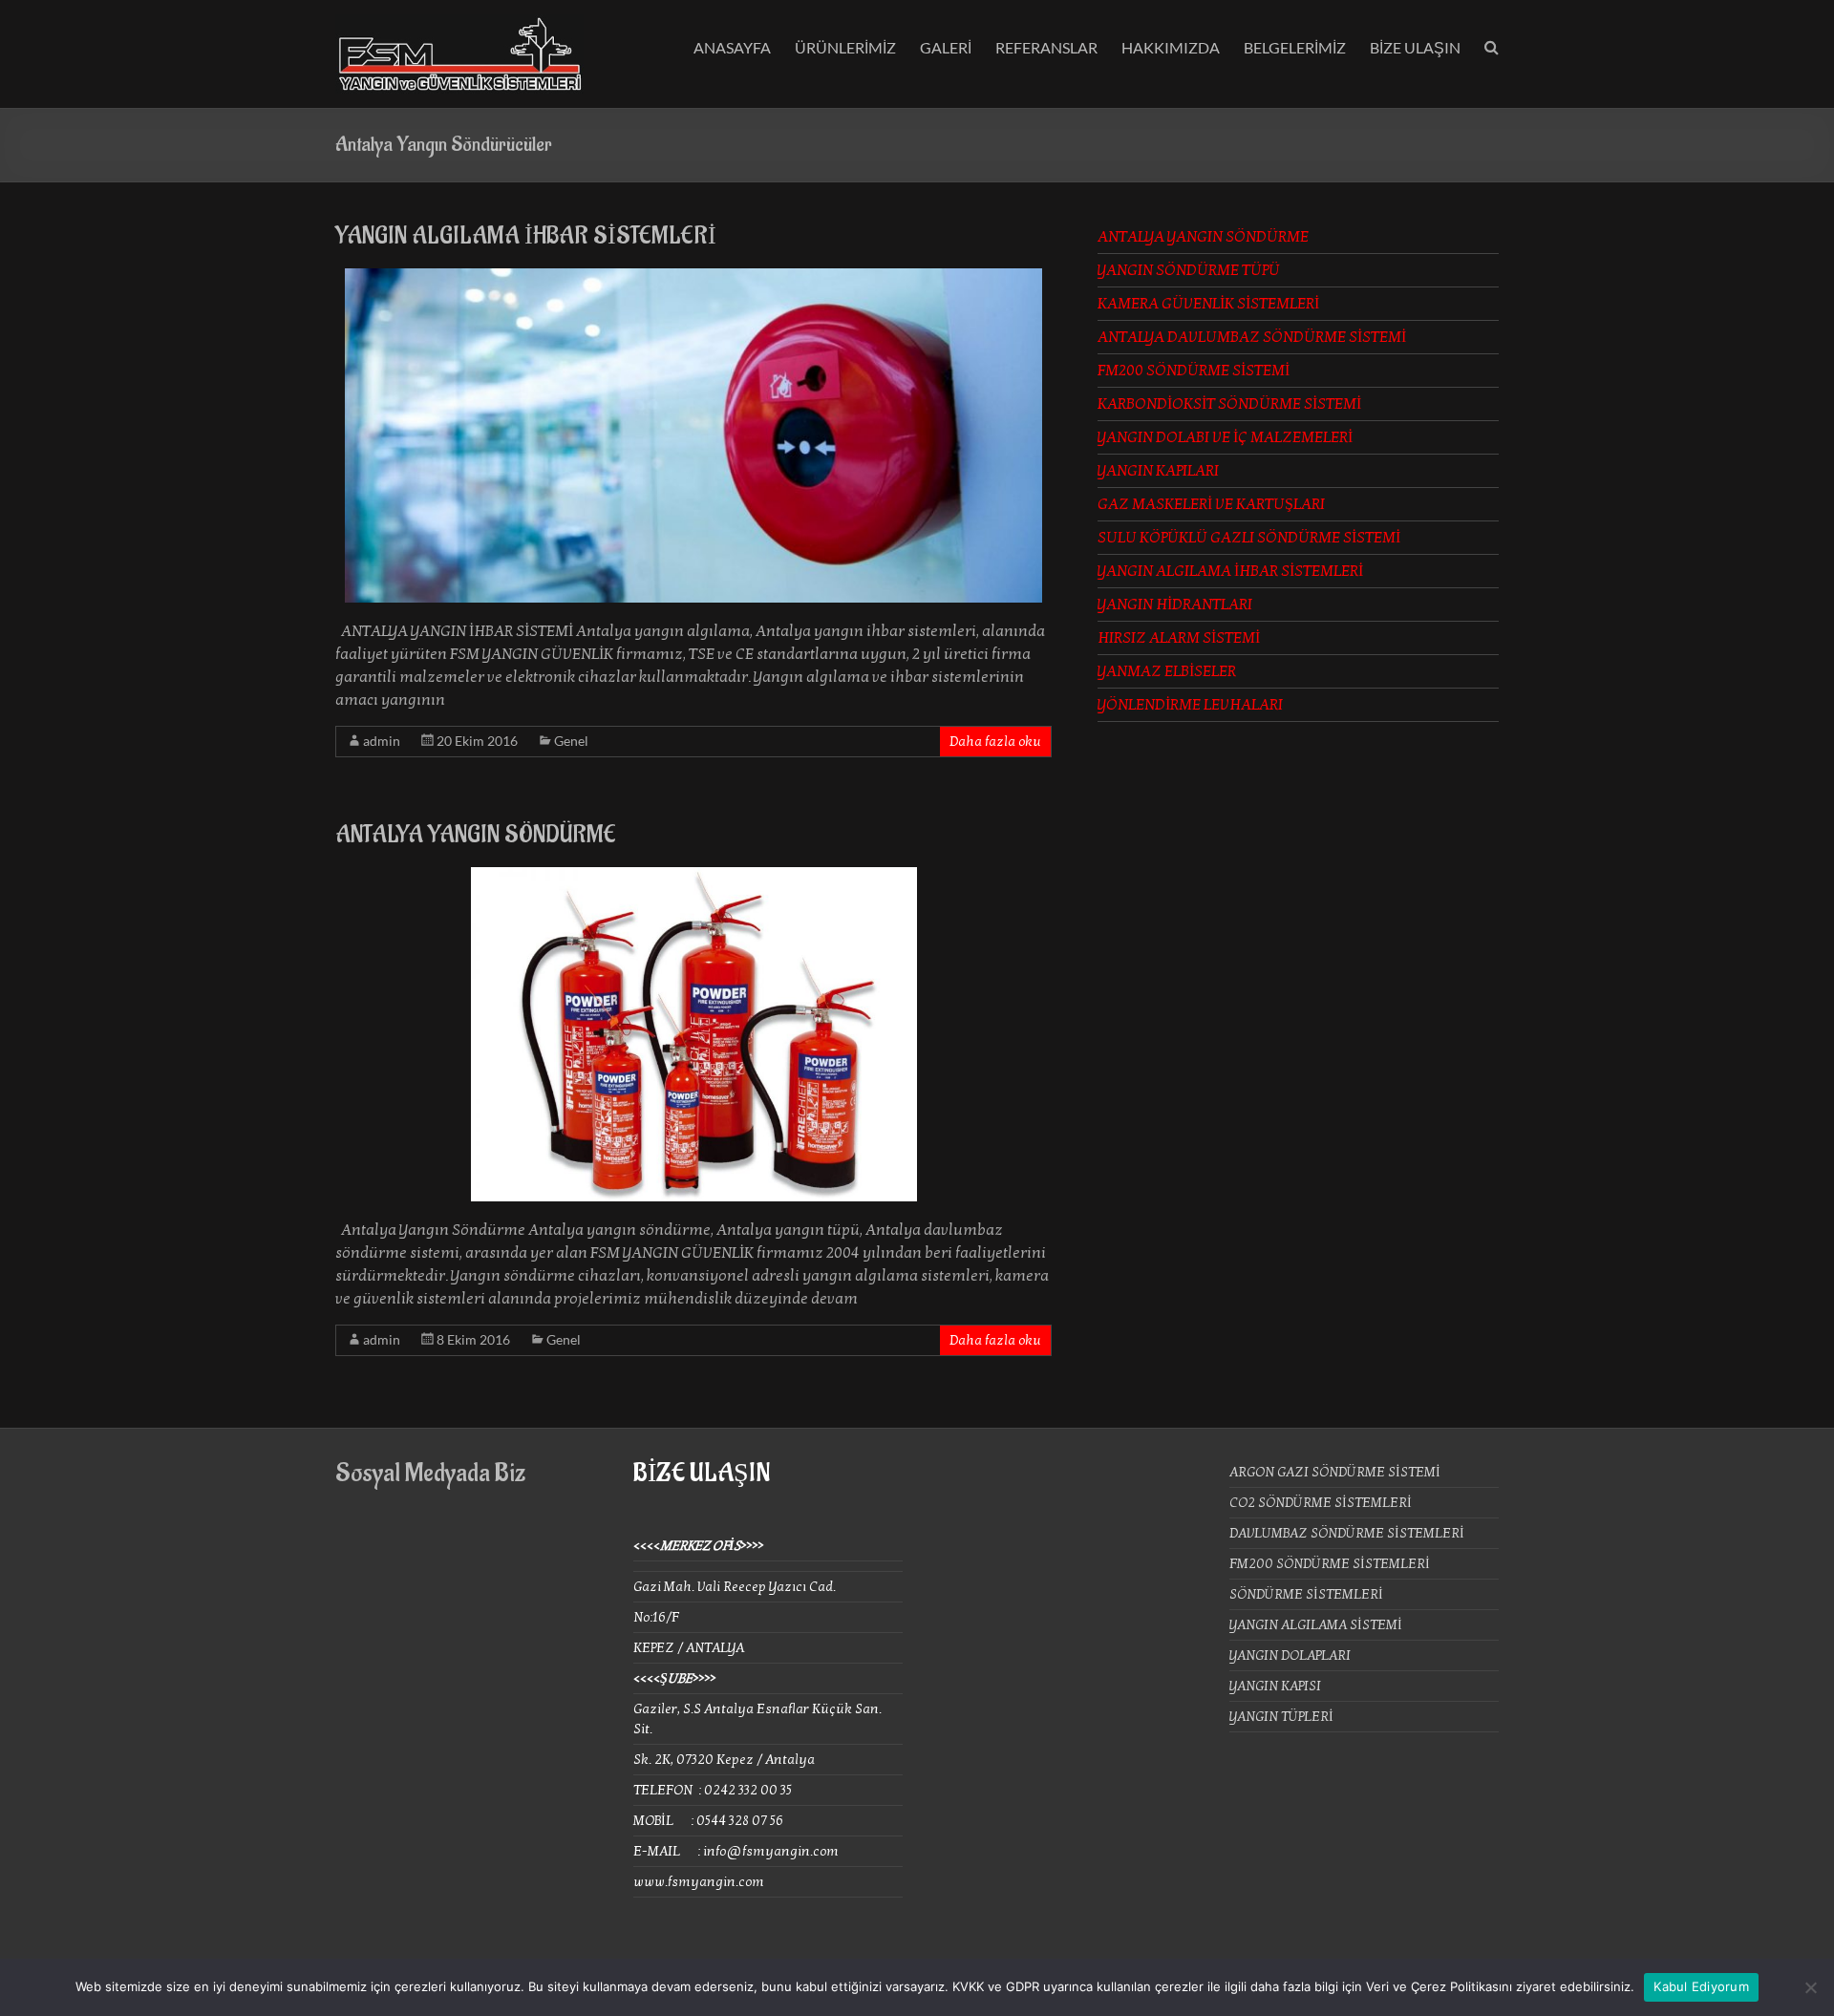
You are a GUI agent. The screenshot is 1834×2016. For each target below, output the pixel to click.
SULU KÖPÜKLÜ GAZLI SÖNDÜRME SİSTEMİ (1249, 538)
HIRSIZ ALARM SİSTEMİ (1179, 638)
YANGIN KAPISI (1275, 1686)
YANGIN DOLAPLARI (1290, 1655)
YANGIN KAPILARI (1158, 471)
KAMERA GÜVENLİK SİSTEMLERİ (1208, 304)
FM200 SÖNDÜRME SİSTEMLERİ (1330, 1564)
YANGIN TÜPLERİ (1281, 1717)
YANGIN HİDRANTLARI (1175, 605)
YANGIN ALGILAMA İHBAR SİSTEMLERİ (526, 236)
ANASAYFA (732, 47)
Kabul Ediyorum (1701, 1986)
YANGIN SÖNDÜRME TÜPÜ (1189, 270)
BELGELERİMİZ (1295, 47)
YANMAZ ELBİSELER (1167, 671)
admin (382, 741)
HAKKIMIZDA (1171, 47)
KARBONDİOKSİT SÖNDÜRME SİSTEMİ (1229, 404)
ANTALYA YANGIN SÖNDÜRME (476, 835)
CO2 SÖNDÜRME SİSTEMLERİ (1321, 1503)
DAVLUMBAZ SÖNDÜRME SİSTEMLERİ (1347, 1533)
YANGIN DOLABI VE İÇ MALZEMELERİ (1225, 437)
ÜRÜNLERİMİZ (845, 47)
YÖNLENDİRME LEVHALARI (1190, 705)
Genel (571, 741)
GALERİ (946, 47)
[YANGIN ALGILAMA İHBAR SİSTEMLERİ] (693, 278)
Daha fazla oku (995, 742)
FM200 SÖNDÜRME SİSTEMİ (1194, 371)
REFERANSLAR (1046, 47)
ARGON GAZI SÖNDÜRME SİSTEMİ (1335, 1472)
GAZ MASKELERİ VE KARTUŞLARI (1211, 504)
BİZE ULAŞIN (1415, 47)
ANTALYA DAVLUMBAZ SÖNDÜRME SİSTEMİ (1252, 337)
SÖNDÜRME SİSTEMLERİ (1306, 1594)
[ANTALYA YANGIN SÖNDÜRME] (694, 877)
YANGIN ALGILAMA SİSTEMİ (1316, 1625)
